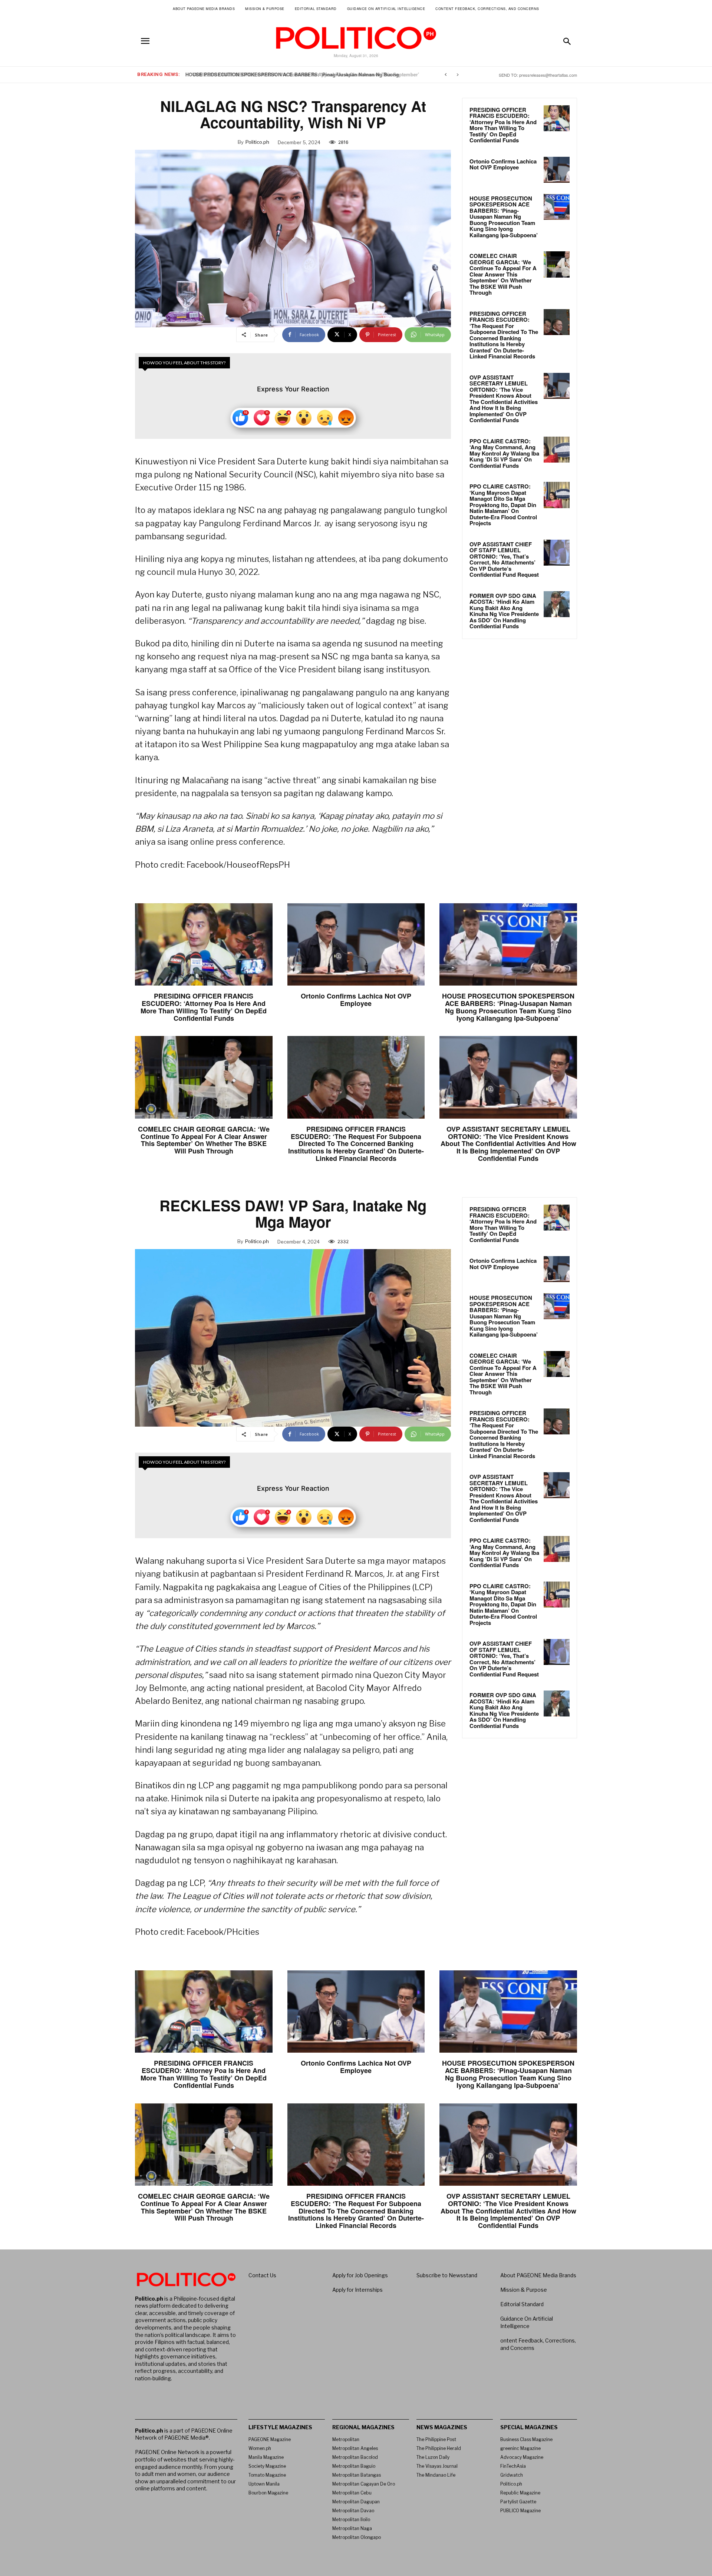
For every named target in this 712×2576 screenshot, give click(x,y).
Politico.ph (257, 142)
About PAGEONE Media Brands (538, 2275)
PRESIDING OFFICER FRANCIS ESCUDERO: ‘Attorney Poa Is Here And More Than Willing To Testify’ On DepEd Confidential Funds (503, 125)
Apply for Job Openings (360, 2275)
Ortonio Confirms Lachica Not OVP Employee (503, 164)
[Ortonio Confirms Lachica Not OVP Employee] (557, 170)
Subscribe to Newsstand (447, 2275)
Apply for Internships (357, 2290)
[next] (457, 75)
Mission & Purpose (524, 2290)
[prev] (446, 75)
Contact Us (262, 2275)
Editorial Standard (522, 2304)
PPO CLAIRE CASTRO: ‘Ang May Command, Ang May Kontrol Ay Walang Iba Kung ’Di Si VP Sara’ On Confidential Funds (504, 453)
